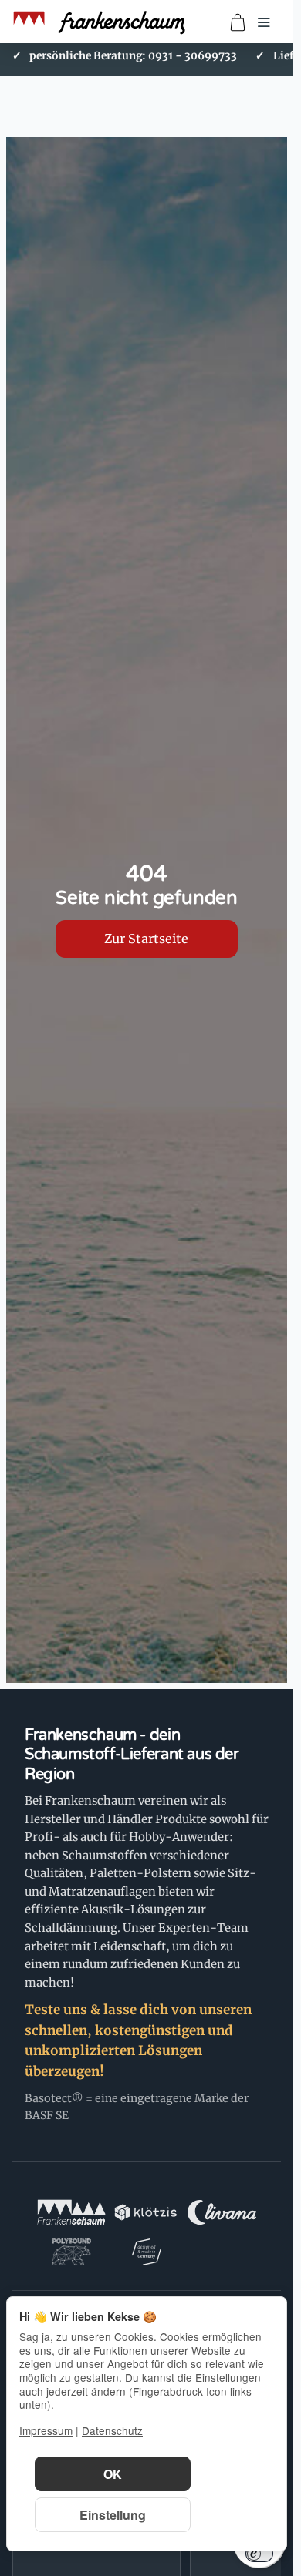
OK (113, 2474)
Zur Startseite (146, 939)
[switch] (259, 2554)
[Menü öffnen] (264, 22)
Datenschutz (112, 2430)
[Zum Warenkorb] (238, 22)
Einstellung (113, 2515)
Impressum (46, 2430)
